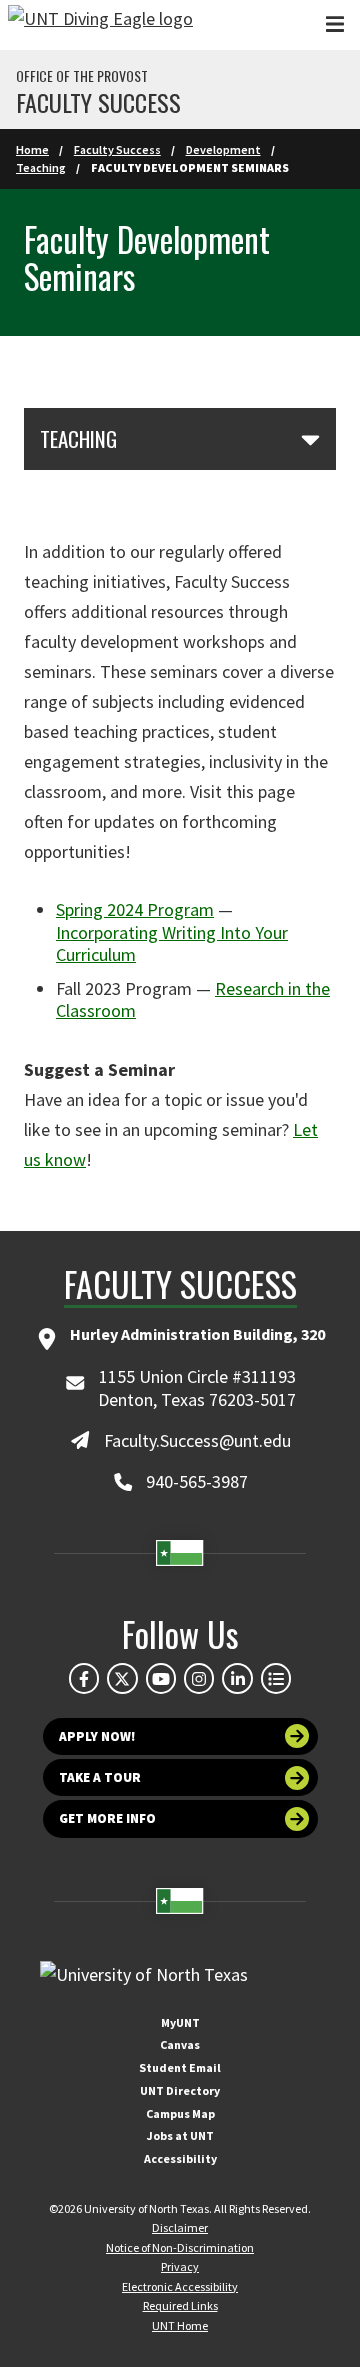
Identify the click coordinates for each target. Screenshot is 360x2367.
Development (223, 149)
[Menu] (335, 24)
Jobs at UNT (180, 2135)
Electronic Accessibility (180, 2286)
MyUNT (180, 2022)
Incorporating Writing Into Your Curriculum (172, 944)
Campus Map (180, 2113)
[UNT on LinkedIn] (237, 1678)
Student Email (180, 2067)
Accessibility (180, 2158)
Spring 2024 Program (135, 909)
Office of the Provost (82, 76)
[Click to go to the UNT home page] (100, 25)
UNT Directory (180, 2090)
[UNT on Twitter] (122, 1678)
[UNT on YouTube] (161, 1678)
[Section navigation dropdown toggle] (310, 439)
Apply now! (97, 1736)
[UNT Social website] (276, 1678)
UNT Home (180, 2325)
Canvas (180, 2044)
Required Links (180, 2305)
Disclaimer (180, 2227)
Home (32, 149)
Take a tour (100, 1777)
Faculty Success (98, 102)
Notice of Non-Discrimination (180, 2247)
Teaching (41, 167)
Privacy (180, 2266)
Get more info (107, 1818)
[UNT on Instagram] (199, 1678)
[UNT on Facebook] (84, 1678)
